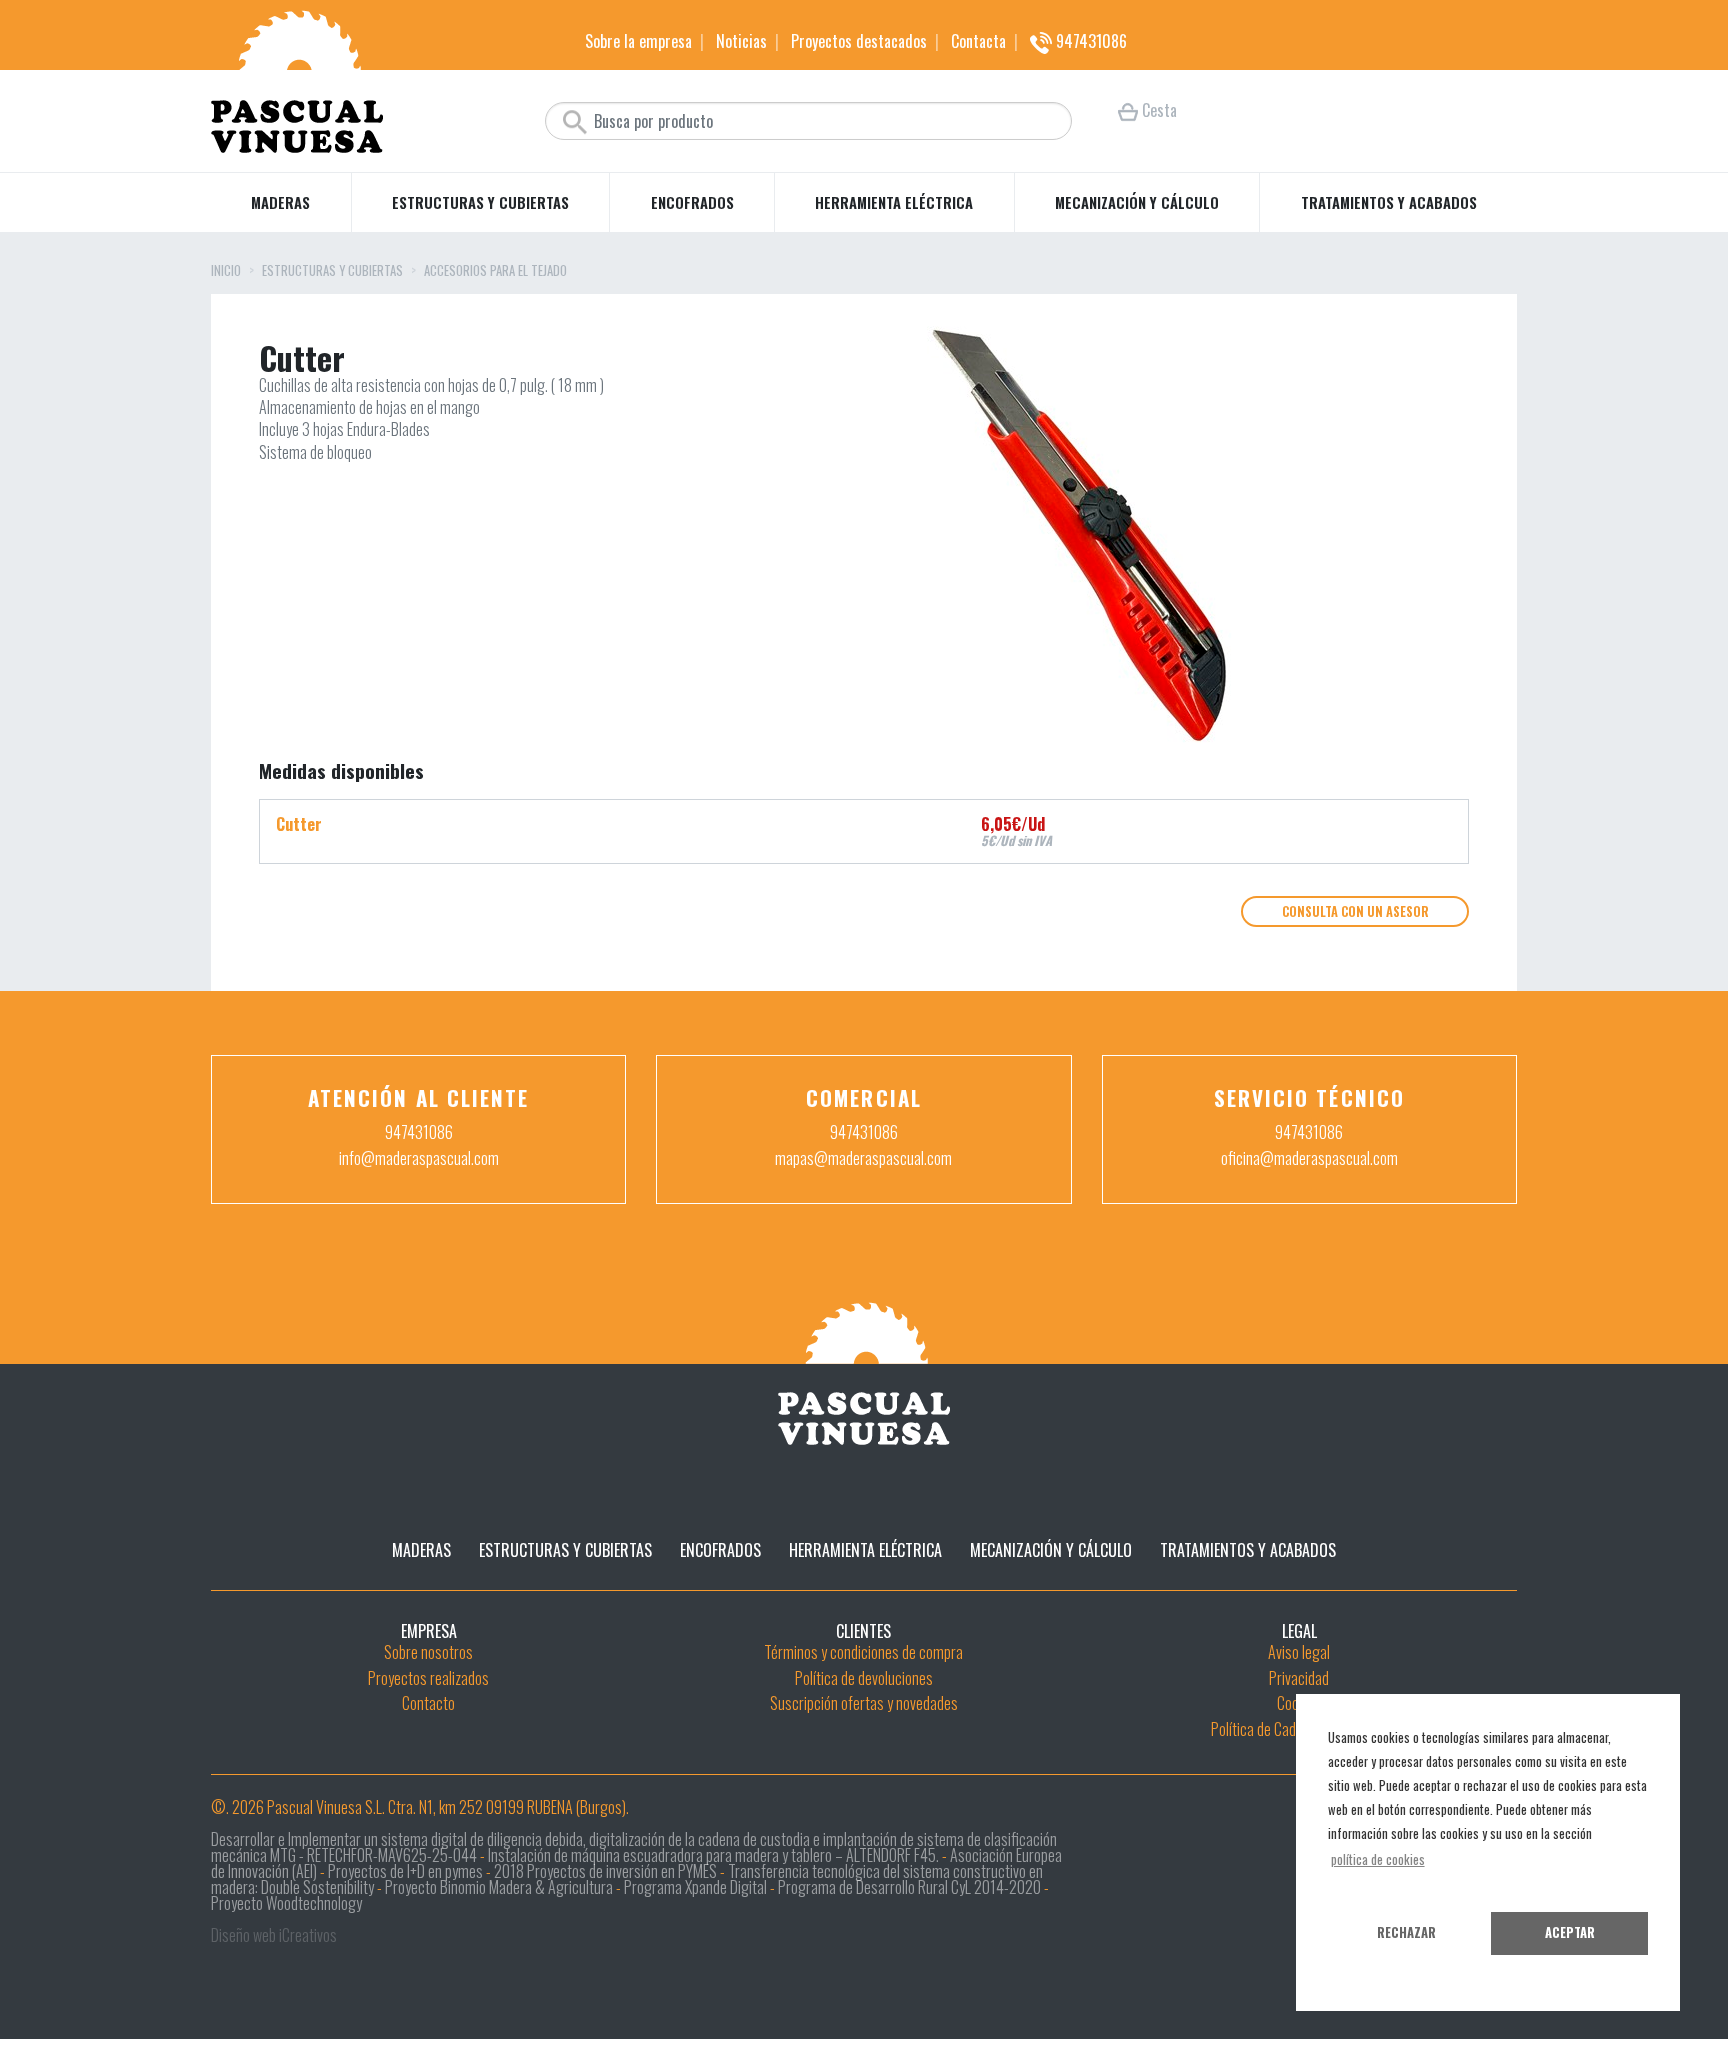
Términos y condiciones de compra (863, 1652)
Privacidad (1299, 1678)
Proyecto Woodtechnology (286, 1903)
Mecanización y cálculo (1137, 202)
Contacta (978, 41)
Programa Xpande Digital (695, 1887)
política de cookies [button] (1378, 1859)
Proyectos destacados (859, 41)
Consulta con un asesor (1355, 911)
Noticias (741, 41)
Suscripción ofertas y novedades (864, 1703)
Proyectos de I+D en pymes (405, 1871)
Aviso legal (1299, 1652)
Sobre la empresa (638, 41)
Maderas (280, 202)
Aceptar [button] (1570, 1932)
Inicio (226, 271)
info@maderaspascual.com (419, 1158)
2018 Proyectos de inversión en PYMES (605, 1871)
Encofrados (692, 202)
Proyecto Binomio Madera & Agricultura (499, 1887)
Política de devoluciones (864, 1678)
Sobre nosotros (428, 1652)
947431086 (1089, 41)
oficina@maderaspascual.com (1309, 1158)
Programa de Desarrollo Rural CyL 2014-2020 (909, 1887)
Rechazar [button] (1406, 1932)
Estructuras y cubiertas (480, 202)
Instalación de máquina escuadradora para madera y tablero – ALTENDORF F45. (713, 1855)
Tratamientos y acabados (1389, 202)
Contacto (428, 1703)
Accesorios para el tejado (495, 271)
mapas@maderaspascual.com (863, 1158)
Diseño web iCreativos (274, 1935)
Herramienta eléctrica (894, 202)
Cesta (1157, 110)
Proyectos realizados (428, 1678)
